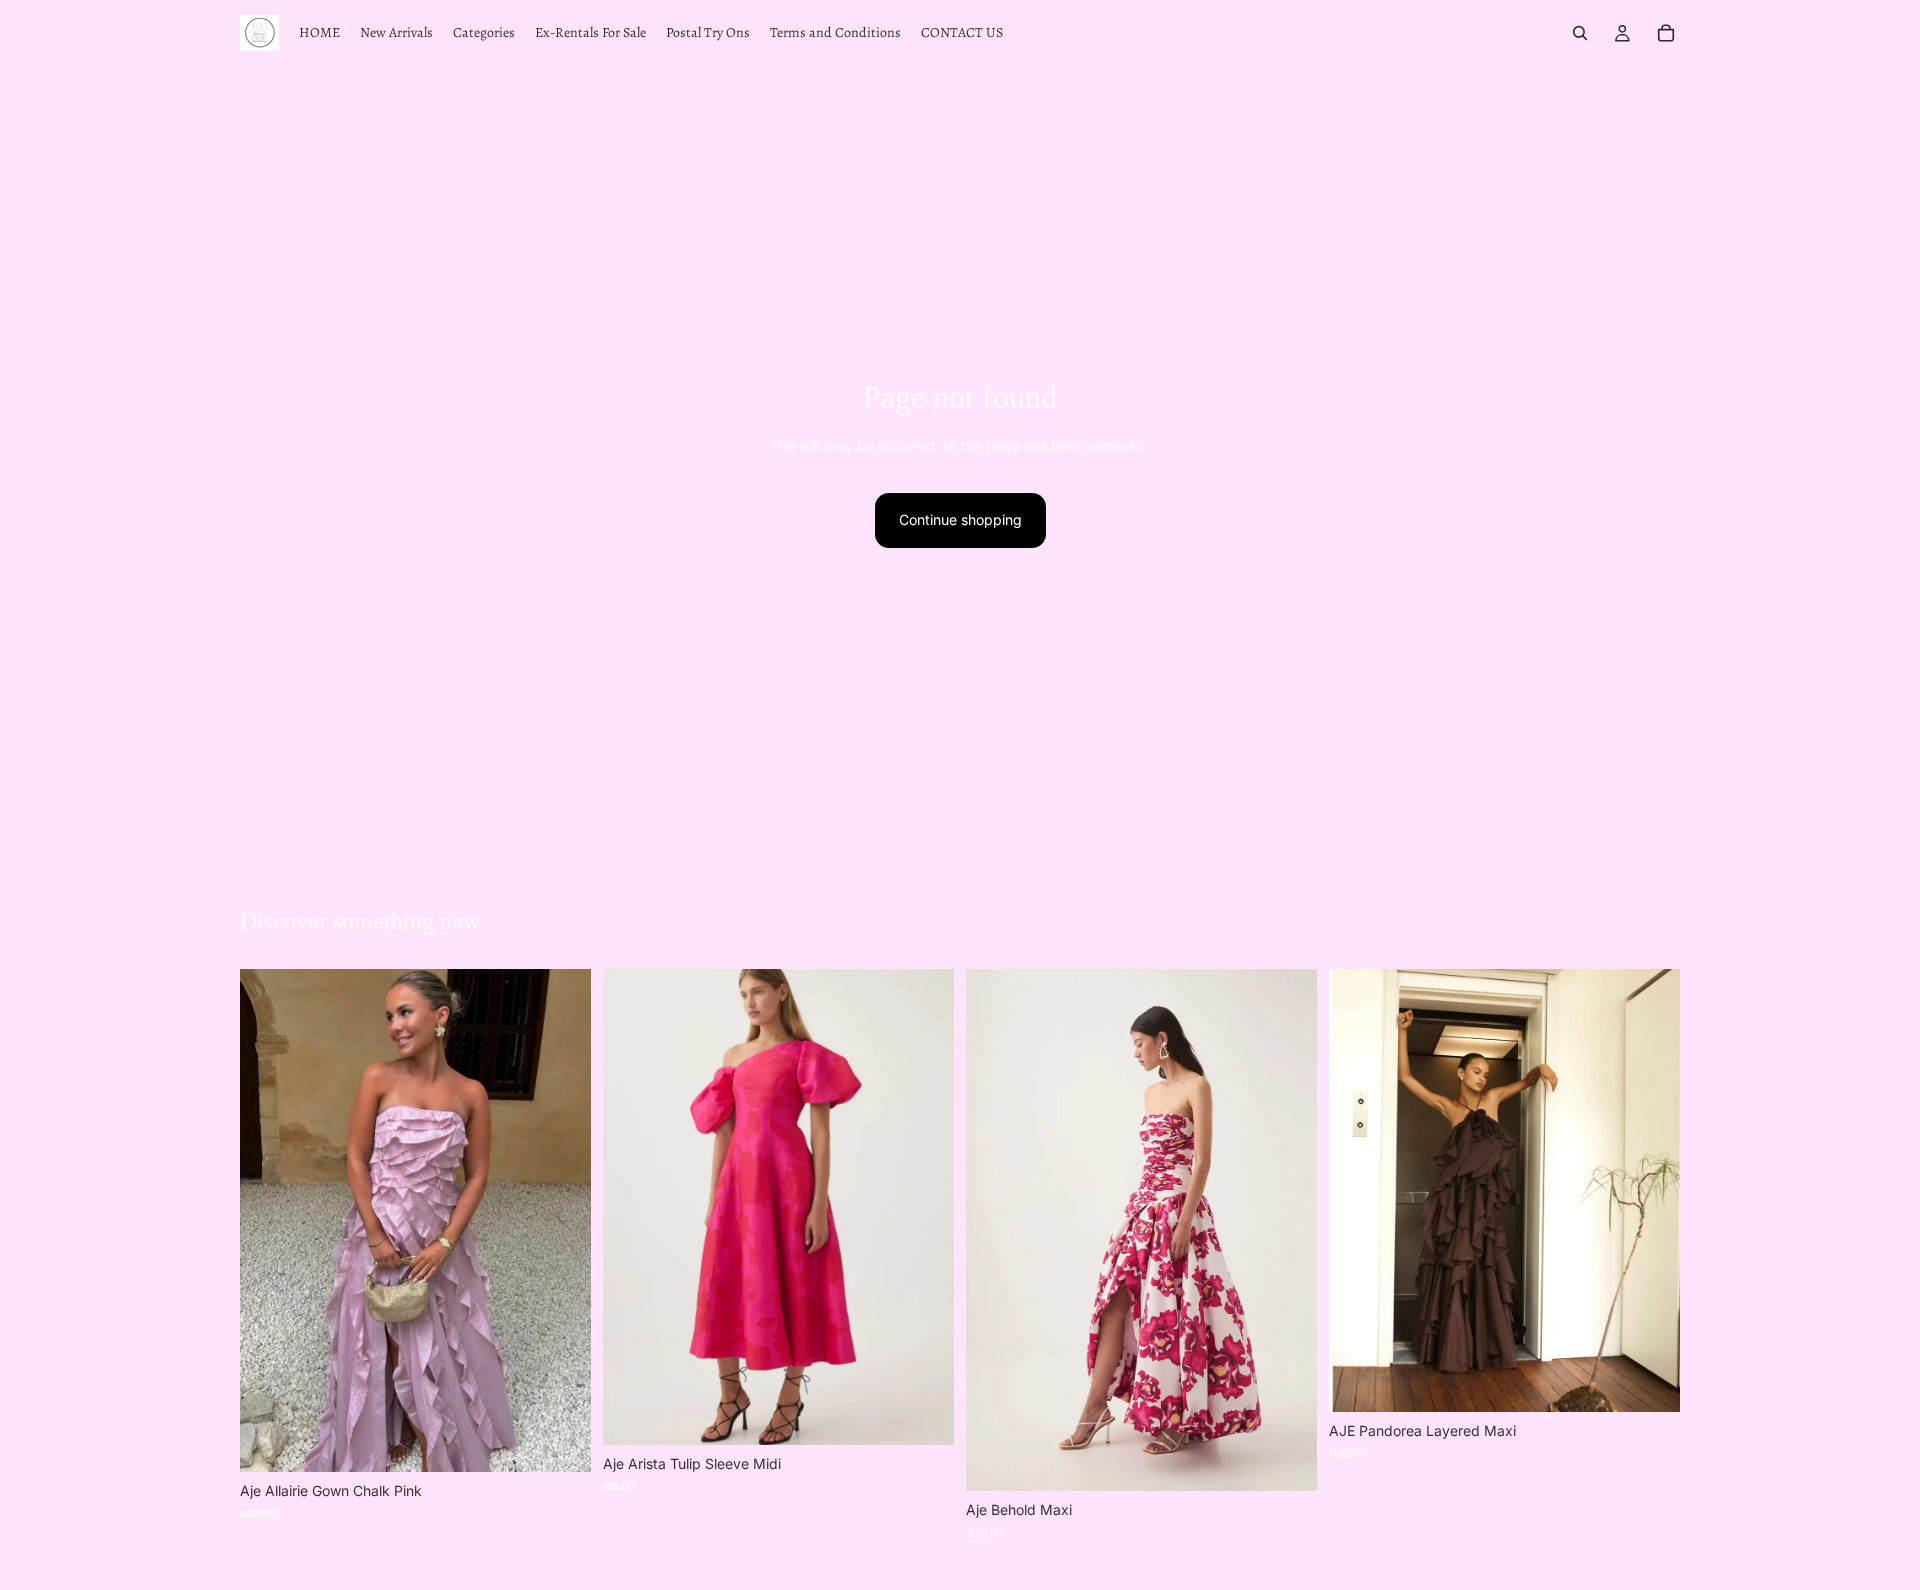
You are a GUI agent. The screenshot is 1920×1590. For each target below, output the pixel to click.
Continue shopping (960, 519)
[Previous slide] (270, 1221)
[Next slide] (561, 1221)
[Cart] (1666, 33)
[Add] (560, 1442)
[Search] (1580, 33)
